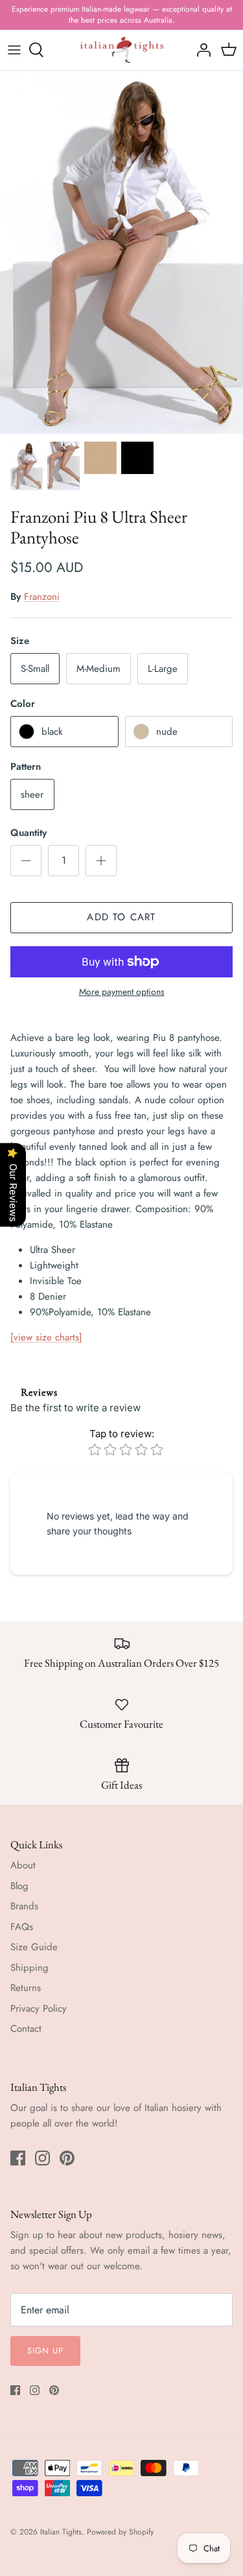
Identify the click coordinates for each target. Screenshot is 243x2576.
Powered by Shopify (120, 2532)
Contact (26, 2029)
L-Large (163, 669)
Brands (24, 1906)
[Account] (200, 50)
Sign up (45, 2351)
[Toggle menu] (14, 50)
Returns (26, 1988)
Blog (19, 1886)
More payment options (122, 992)
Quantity (29, 833)
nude (167, 732)
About (23, 1865)
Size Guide (34, 1947)
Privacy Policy (39, 2009)
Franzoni (42, 597)
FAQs (22, 1927)
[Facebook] (18, 2158)
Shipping (29, 1968)
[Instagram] (42, 2158)
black (52, 732)
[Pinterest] (67, 2158)
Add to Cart (121, 917)
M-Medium (98, 669)
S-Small (35, 669)
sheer (32, 794)
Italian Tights (61, 2532)
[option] (121, 252)
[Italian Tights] (122, 50)
